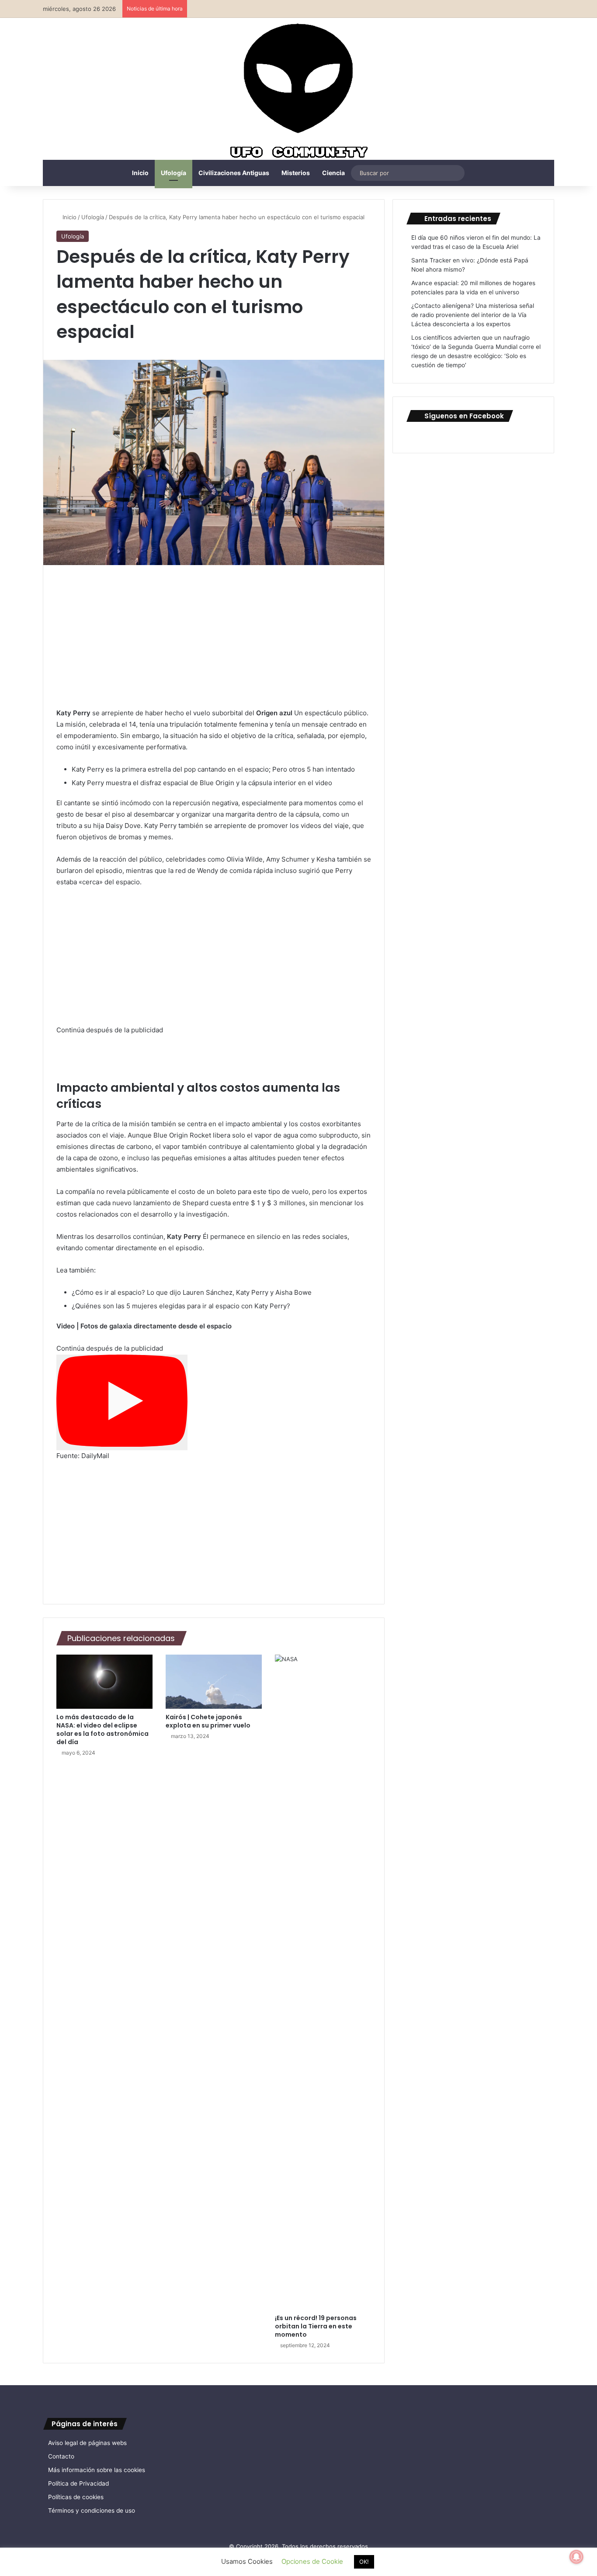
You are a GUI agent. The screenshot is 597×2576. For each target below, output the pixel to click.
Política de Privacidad (78, 2483)
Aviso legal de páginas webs (87, 2443)
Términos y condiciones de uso (92, 2510)
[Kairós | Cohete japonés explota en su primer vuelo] (214, 1682)
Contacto (61, 2456)
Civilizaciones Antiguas (234, 173)
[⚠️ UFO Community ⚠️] (298, 92)
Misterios (296, 173)
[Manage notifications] (576, 2557)
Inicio (140, 173)
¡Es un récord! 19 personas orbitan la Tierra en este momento (316, 2326)
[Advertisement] (214, 643)
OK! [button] (364, 2562)
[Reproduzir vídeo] (122, 1403)
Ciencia (333, 173)
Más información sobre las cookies (97, 2470)
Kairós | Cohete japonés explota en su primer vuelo (208, 1721)
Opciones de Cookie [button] (312, 2561)
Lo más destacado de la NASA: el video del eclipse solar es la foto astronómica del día (102, 1729)
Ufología (174, 173)
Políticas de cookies (76, 2497)
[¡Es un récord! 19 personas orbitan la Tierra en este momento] (323, 1982)
